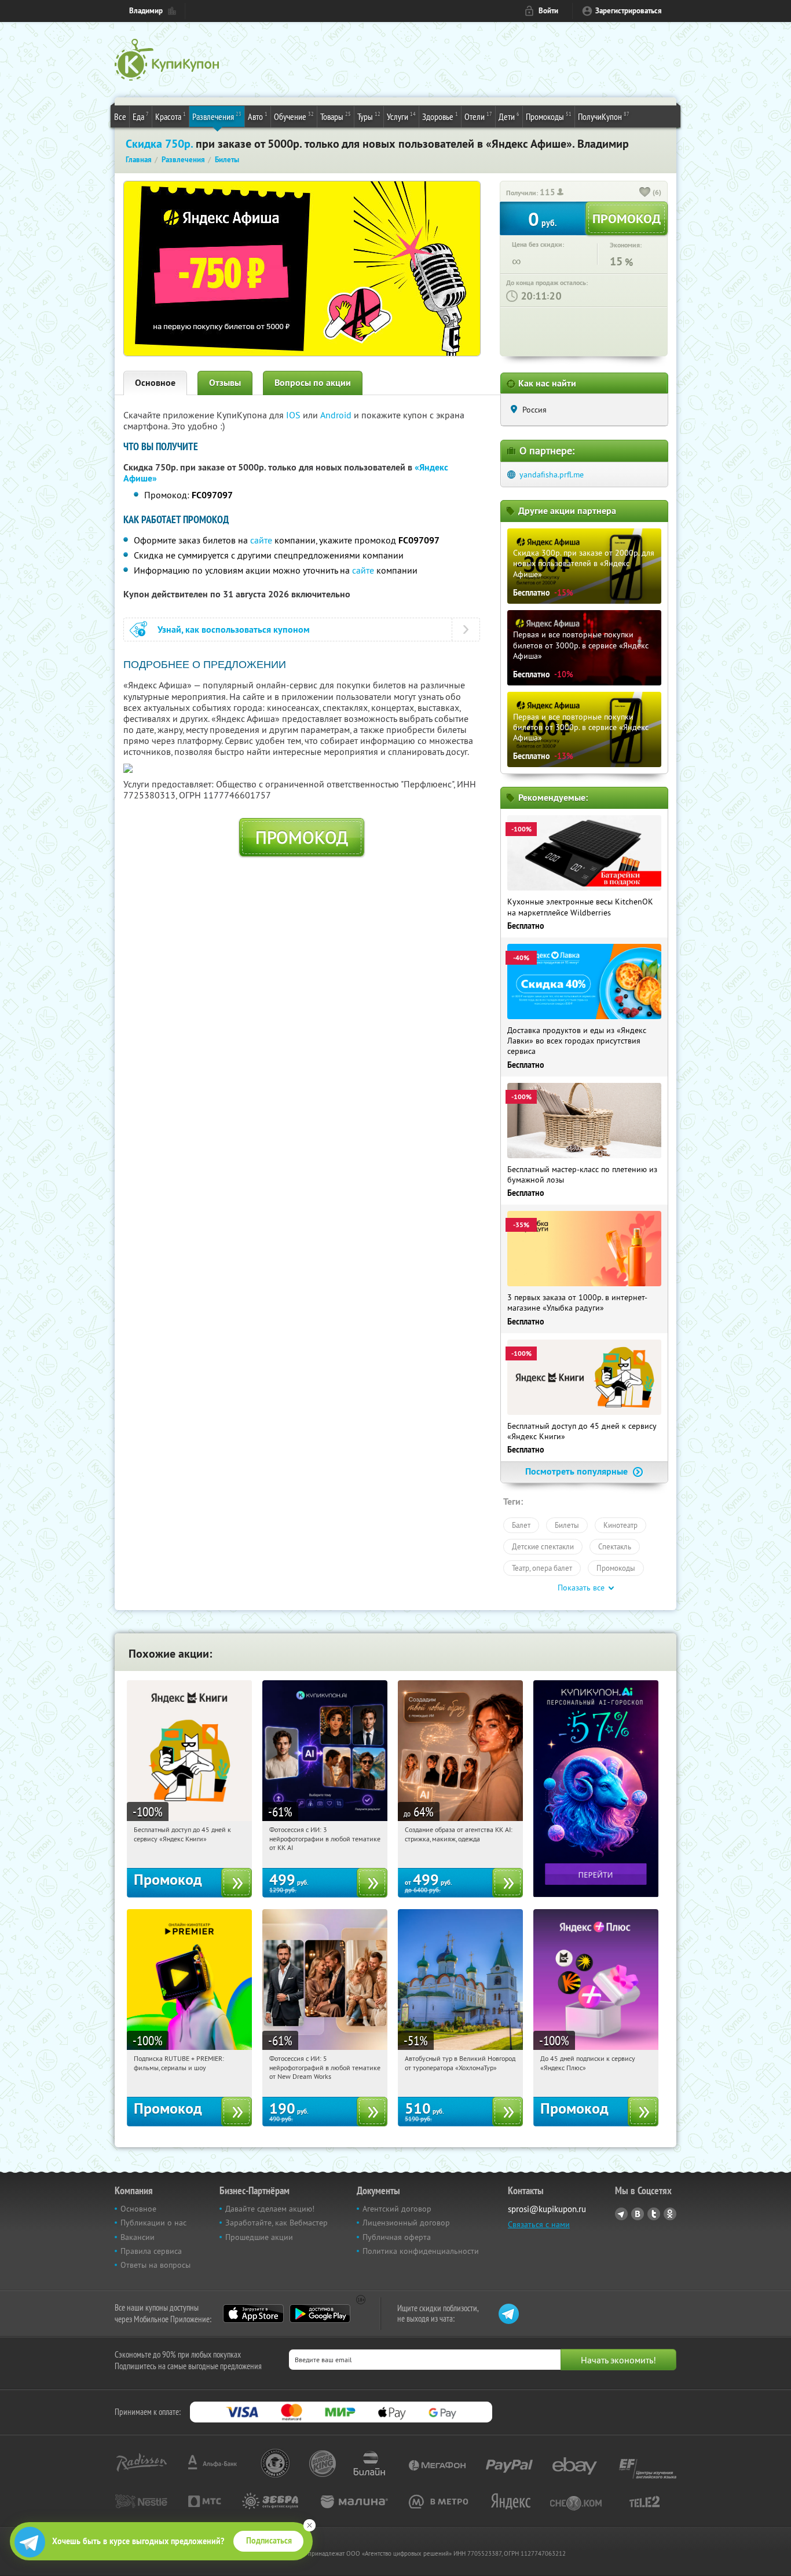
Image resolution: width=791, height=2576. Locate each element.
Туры (369, 116)
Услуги (401, 116)
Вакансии (138, 2237)
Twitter (654, 2214)
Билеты (567, 1525)
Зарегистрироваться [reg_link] (629, 11)
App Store (253, 2314)
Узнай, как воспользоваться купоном (234, 630)
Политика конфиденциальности (421, 2251)
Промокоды (549, 116)
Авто (258, 116)
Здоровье (440, 116)
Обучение (294, 116)
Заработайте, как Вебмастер (277, 2223)
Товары (336, 116)
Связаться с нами (539, 2224)
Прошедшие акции (259, 2237)
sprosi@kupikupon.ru (547, 2209)
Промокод (302, 837)
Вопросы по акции (313, 383)
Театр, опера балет (542, 1568)
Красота (171, 116)
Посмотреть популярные (578, 1471)
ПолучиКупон (604, 116)
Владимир (146, 11)
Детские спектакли (543, 1546)
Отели (478, 116)
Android (337, 415)
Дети (509, 116)
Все (120, 116)
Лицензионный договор (406, 2223)
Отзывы (225, 383)
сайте (261, 540)
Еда (141, 116)
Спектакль (615, 1546)
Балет (521, 1525)
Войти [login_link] (548, 11)
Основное (155, 383)
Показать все (581, 1588)
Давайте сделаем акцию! (270, 2209)
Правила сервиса (151, 2251)
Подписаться (269, 2541)
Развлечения (217, 116)
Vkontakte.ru (638, 2214)
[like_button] (645, 193)
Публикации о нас (153, 2223)
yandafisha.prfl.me (552, 475)
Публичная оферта (397, 2237)
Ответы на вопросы (155, 2265)
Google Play (320, 2314)
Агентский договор (397, 2209)
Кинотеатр (620, 1525)
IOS (294, 415)
